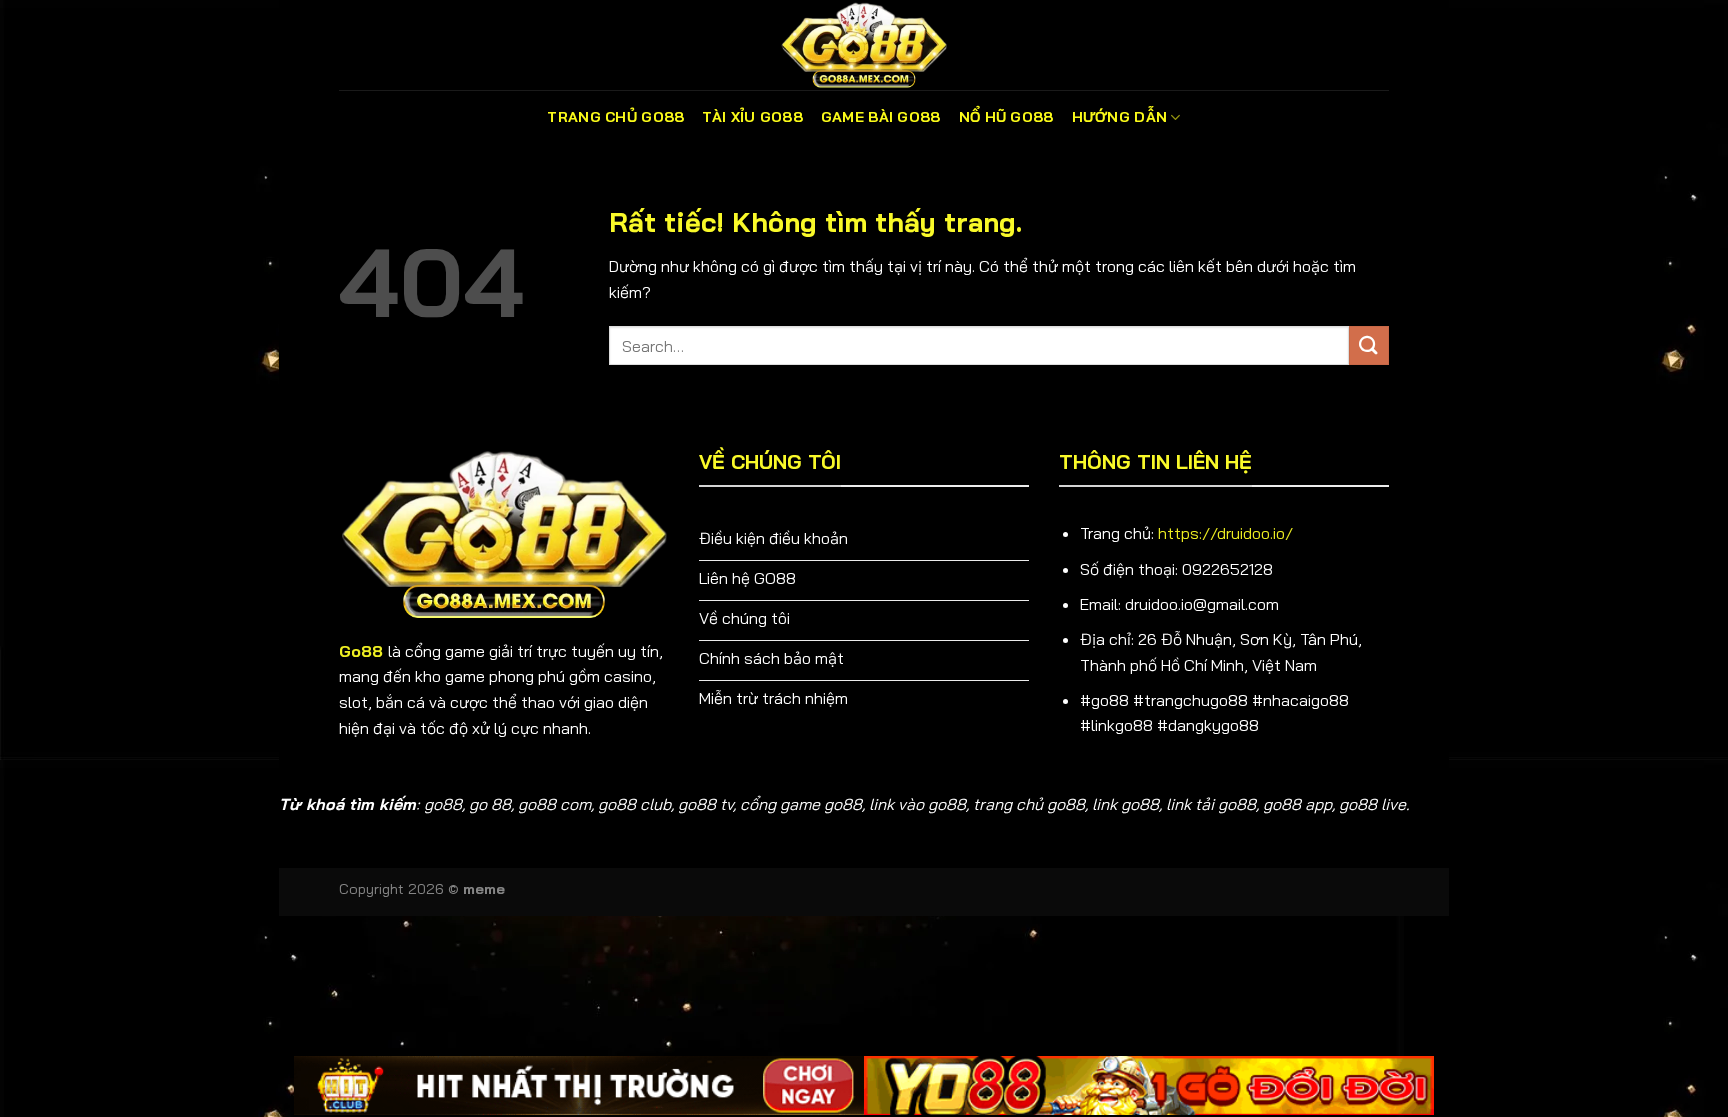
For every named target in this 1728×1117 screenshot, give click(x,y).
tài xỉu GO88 (752, 117)
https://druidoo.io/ (1225, 533)
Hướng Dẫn (1120, 117)
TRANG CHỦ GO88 (615, 117)
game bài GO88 (881, 117)
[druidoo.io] (864, 45)
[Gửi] (1369, 345)
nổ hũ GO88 (1006, 117)
